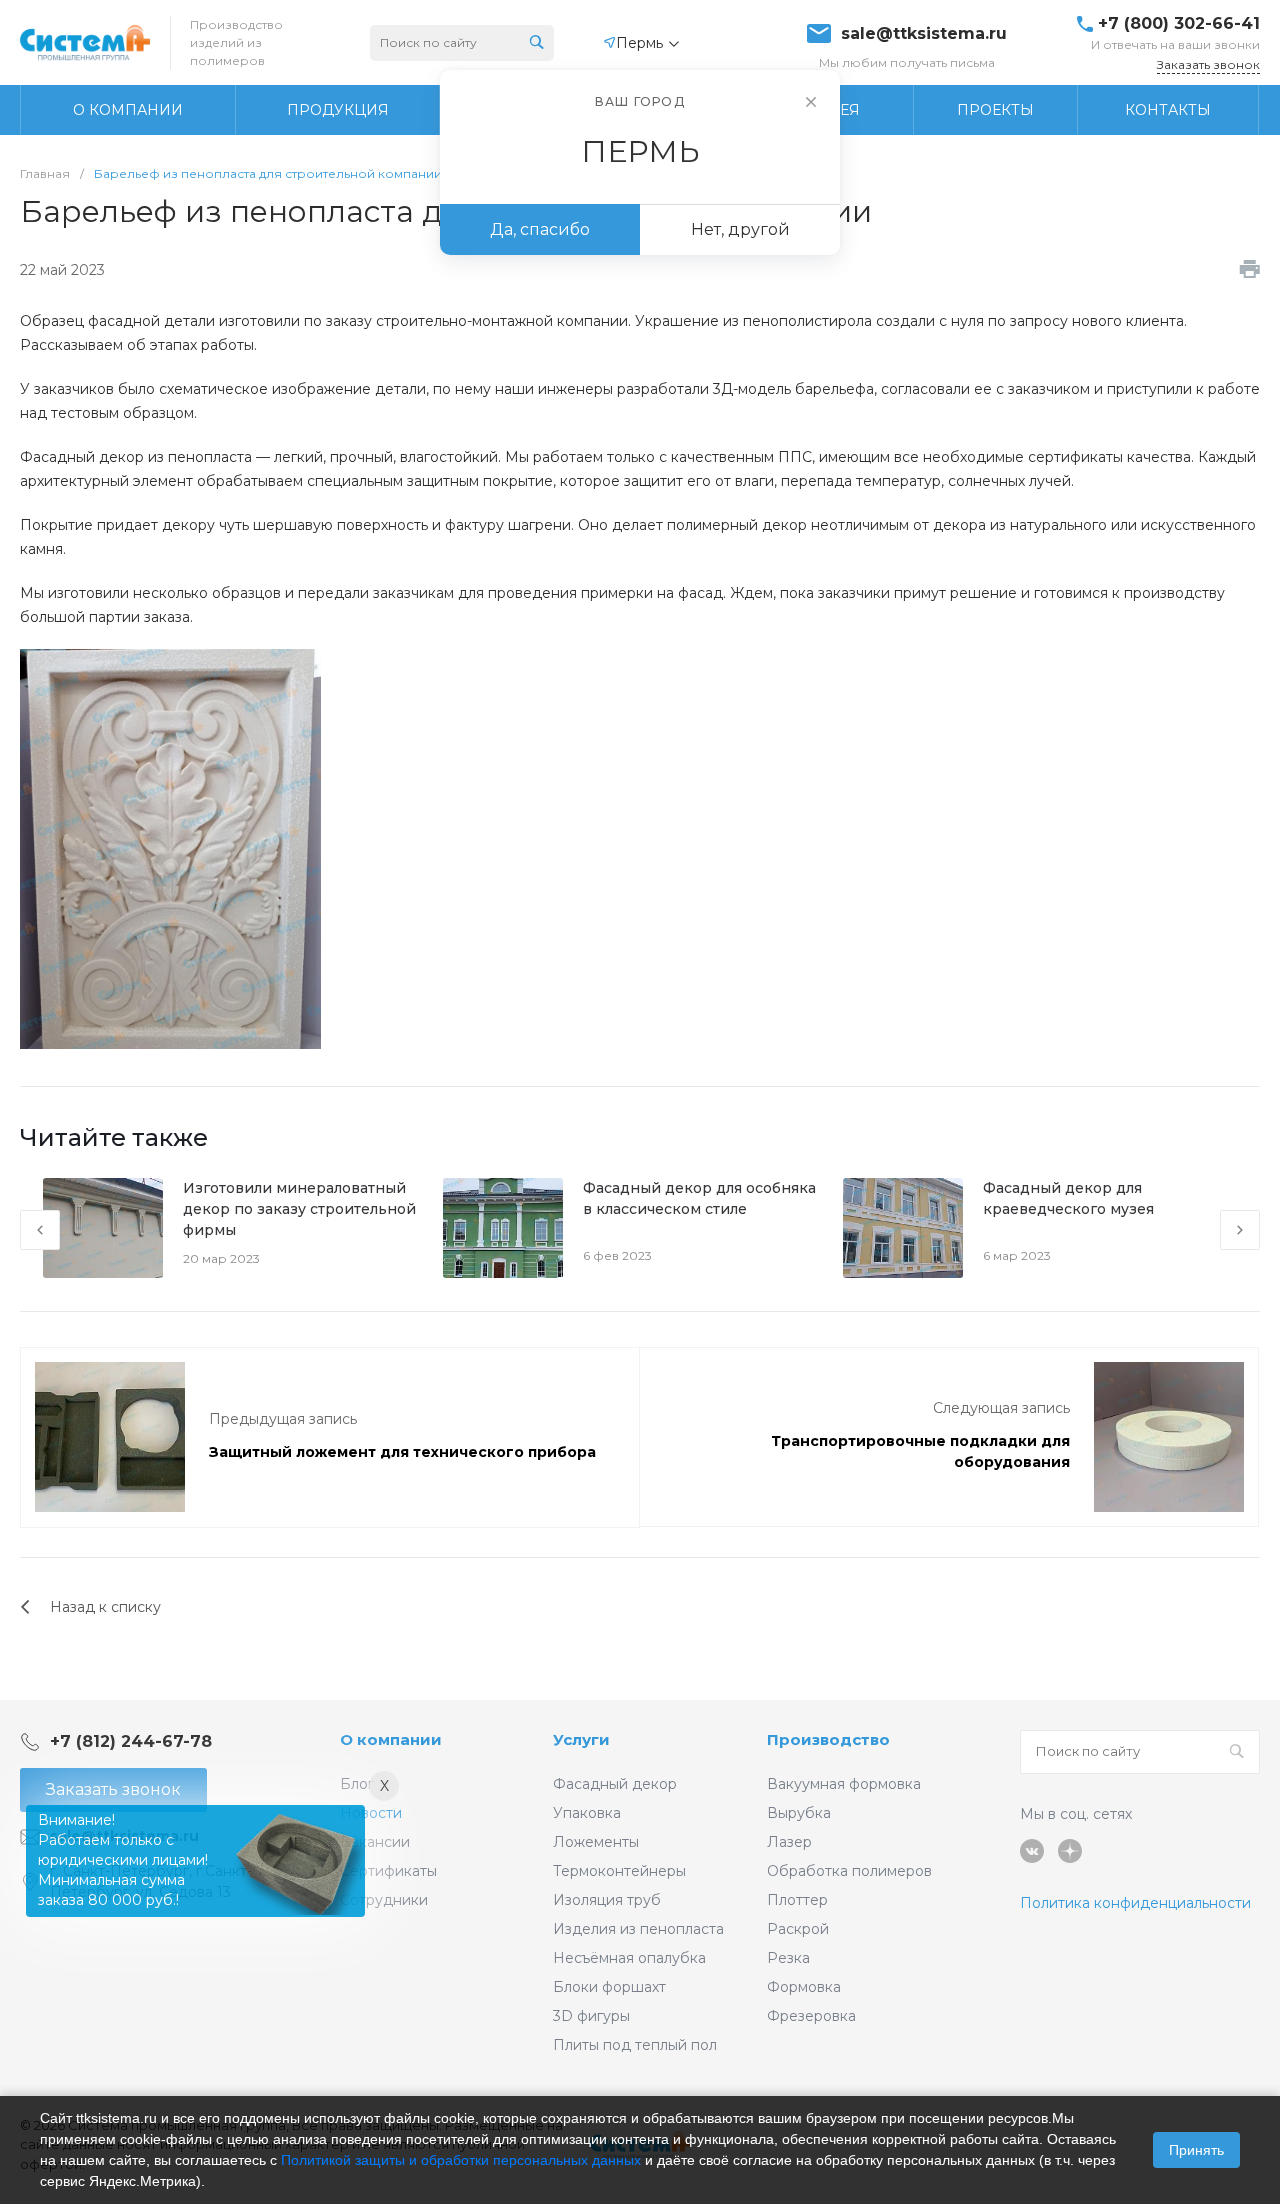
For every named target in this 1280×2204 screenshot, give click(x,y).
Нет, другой (740, 229)
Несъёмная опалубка (629, 1958)
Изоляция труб (607, 1900)
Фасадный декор (615, 1784)
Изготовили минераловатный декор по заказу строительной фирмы (299, 1209)
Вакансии (375, 1842)
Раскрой (798, 1929)
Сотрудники (384, 1900)
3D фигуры (591, 2016)
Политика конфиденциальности (1135, 1903)
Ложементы (596, 1842)
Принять (1196, 2150)
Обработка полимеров (849, 1871)
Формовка (804, 1987)
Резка (788, 1958)
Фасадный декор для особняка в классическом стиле (699, 1198)
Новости (371, 1813)
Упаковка (587, 1813)
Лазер (789, 1842)
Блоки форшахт (609, 1987)
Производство (828, 1739)
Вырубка (799, 1813)
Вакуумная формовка (844, 1784)
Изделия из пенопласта (638, 1929)
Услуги (581, 1739)
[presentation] (40, 1230)
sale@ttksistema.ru (924, 34)
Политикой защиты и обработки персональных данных (461, 2160)
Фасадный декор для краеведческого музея (1068, 1198)
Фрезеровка (811, 2016)
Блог (357, 1784)
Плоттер (797, 1900)
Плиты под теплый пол (635, 2045)
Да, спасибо (540, 229)
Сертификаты (388, 1871)
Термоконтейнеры (619, 1871)
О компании (391, 1739)
